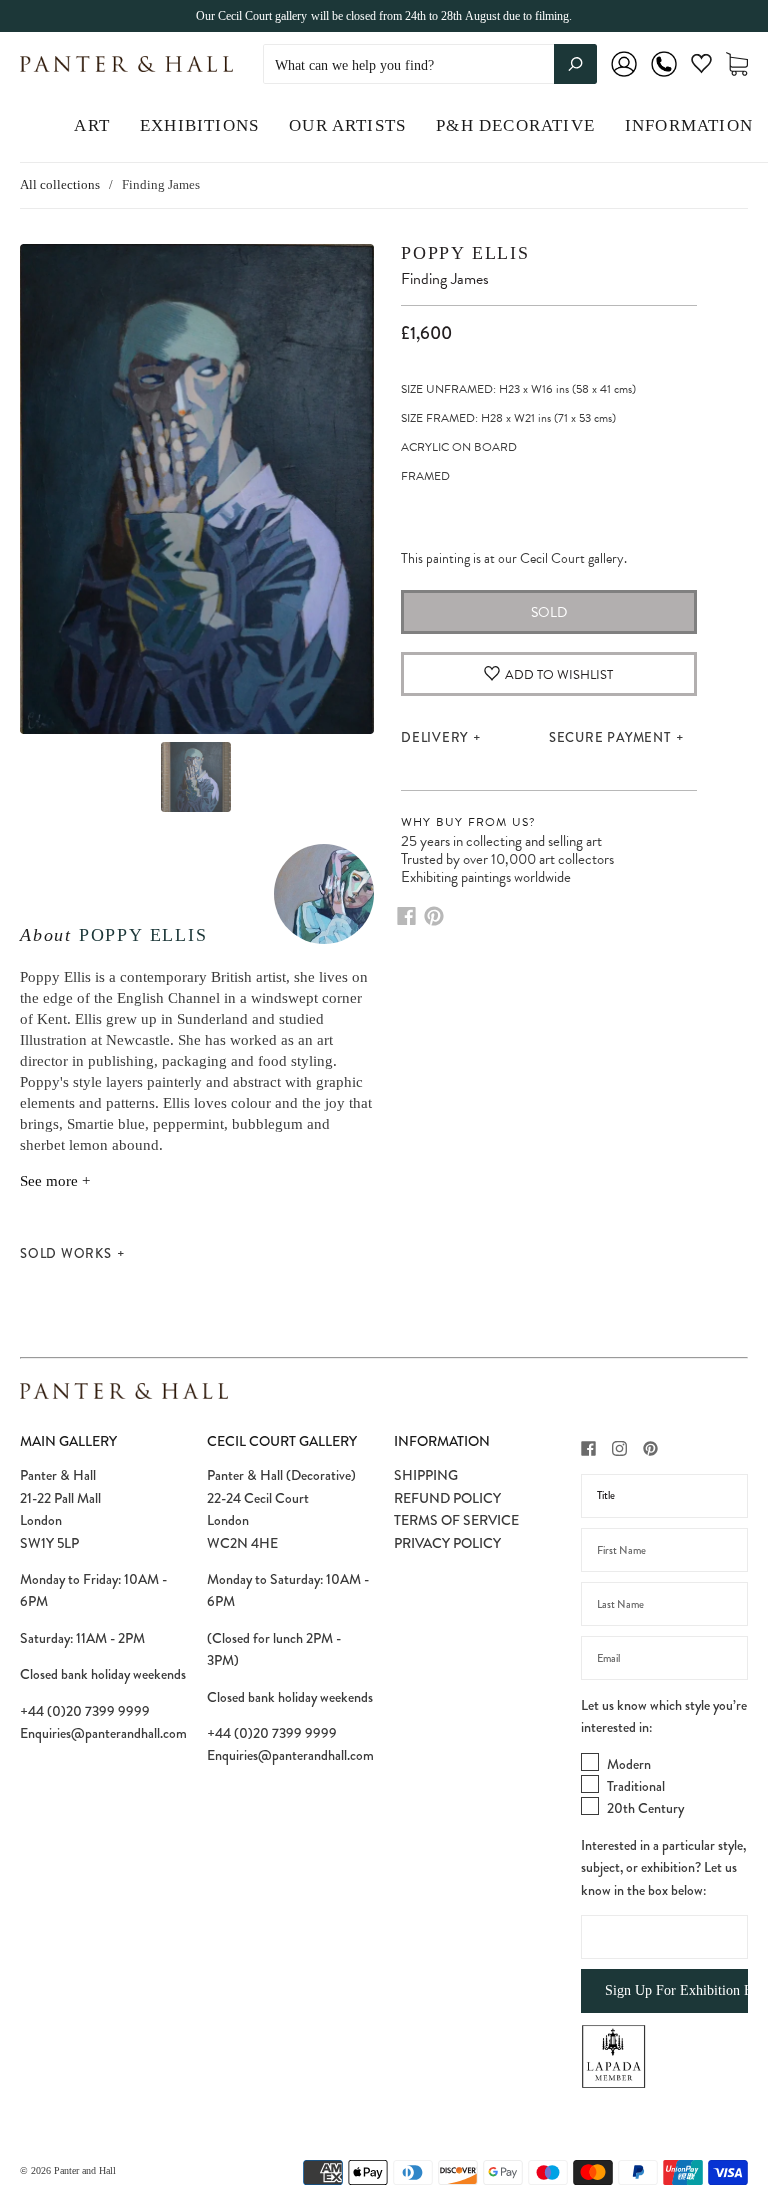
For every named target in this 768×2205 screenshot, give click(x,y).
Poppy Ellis (143, 935)
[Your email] (664, 1658)
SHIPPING (426, 1475)
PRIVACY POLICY (447, 1543)
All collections (60, 184)
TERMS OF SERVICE (456, 1520)
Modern (629, 1764)
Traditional (636, 1786)
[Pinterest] (434, 916)
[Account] (624, 77)
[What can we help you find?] (430, 65)
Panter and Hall (85, 2170)
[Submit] (575, 64)
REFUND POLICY (447, 1498)
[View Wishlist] (701, 67)
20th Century (645, 1808)
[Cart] (737, 64)
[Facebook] (406, 916)
